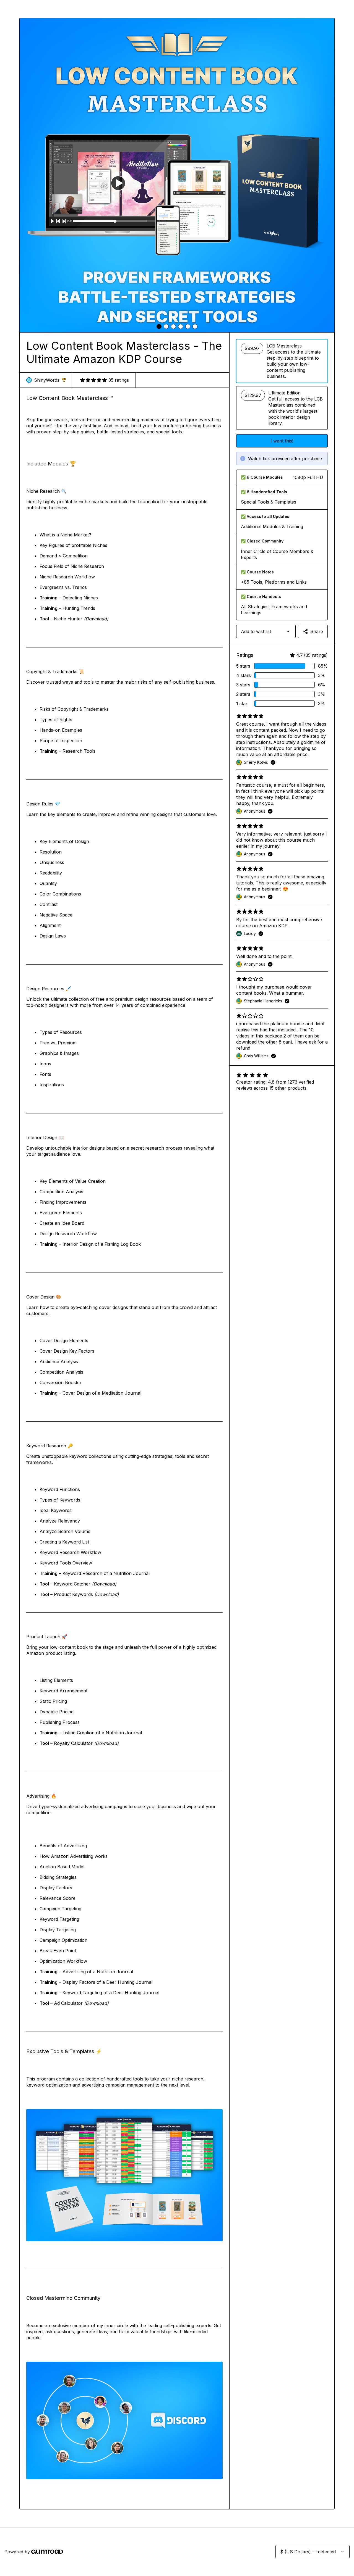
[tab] (159, 326)
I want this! (282, 441)
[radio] (282, 361)
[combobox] (266, 631)
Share (317, 631)
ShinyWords (50, 380)
